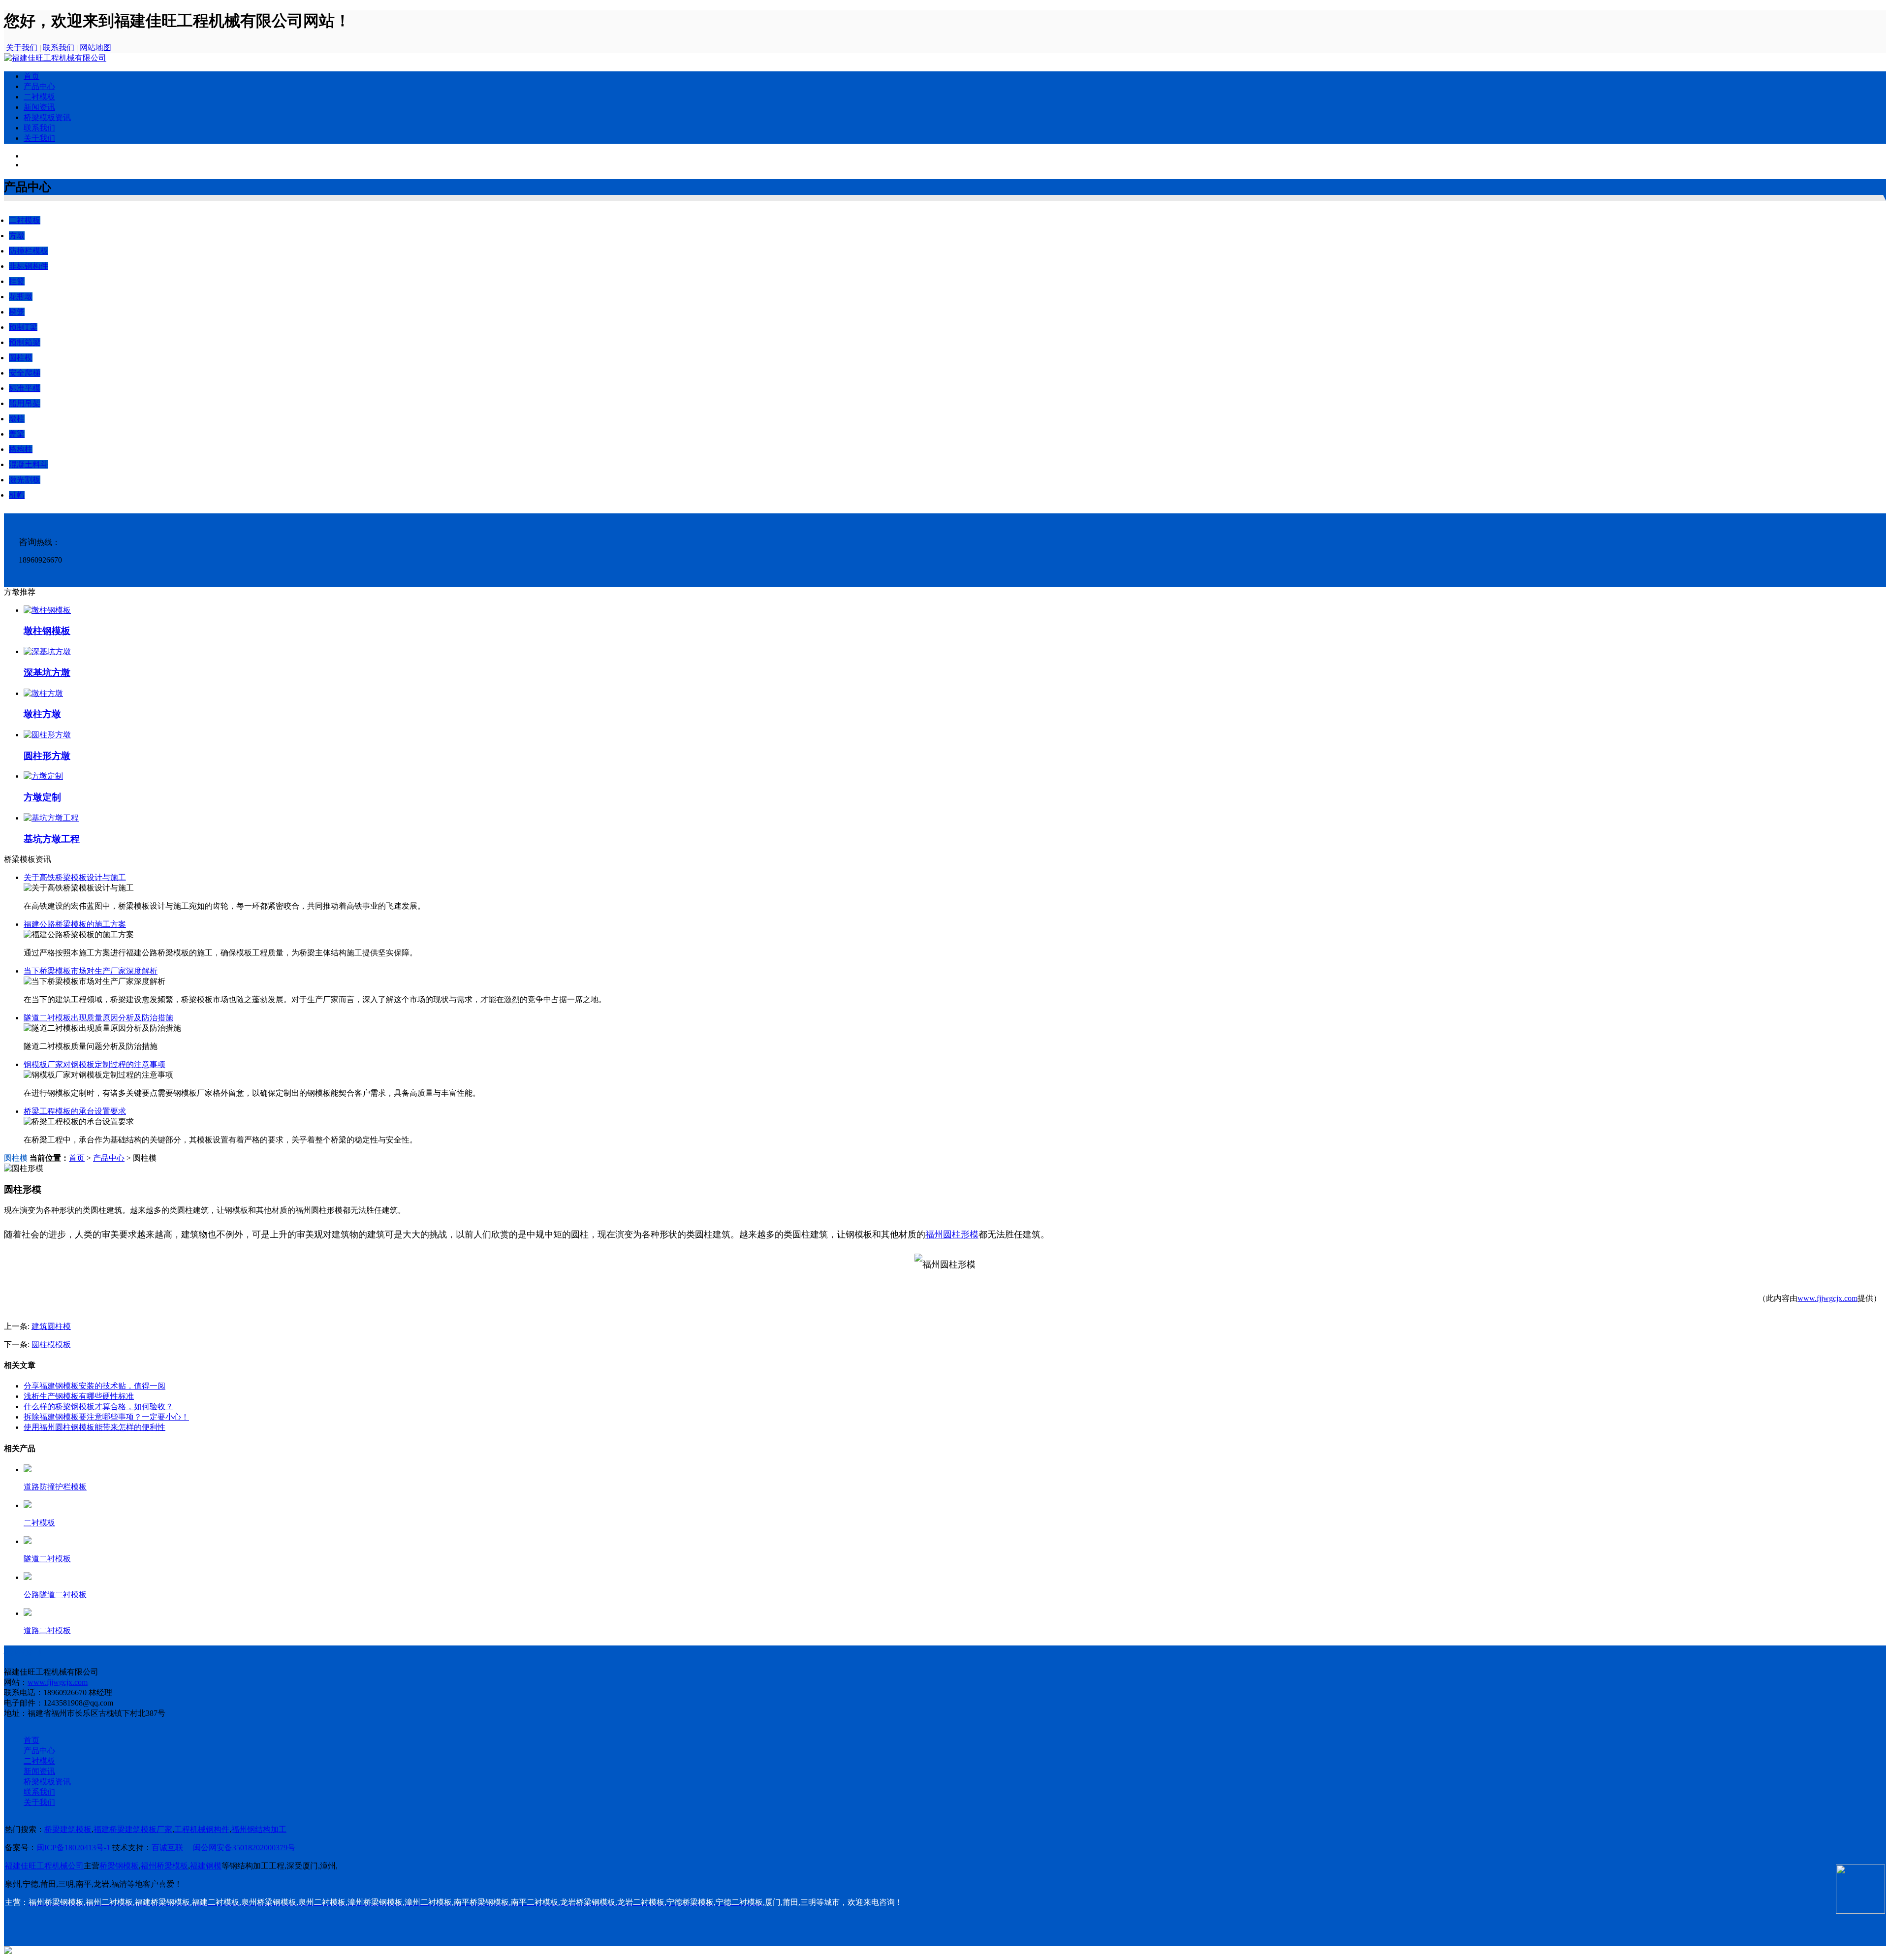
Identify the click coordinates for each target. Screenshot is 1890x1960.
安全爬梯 (25, 373)
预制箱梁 (25, 342)
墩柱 (17, 419)
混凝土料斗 (29, 464)
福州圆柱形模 (952, 1234)
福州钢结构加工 (259, 1829)
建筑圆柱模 (51, 1326)
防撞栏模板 (29, 251)
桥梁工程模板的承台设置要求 (75, 1111)
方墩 (17, 236)
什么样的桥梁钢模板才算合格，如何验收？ (98, 1407)
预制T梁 (23, 327)
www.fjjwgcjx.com (1827, 1298)
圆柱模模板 (51, 1344)
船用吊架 (25, 403)
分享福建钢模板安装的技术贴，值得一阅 (94, 1386)
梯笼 (17, 312)
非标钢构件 (29, 266)
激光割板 (25, 480)
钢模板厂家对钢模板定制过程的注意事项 (94, 1064)
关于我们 (22, 47)
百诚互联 (167, 1848)
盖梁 (17, 434)
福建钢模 (206, 1866)
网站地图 (95, 47)
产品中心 (39, 86)
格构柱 (21, 449)
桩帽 (17, 495)
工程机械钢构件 (202, 1829)
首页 (31, 76)
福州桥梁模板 (164, 1866)
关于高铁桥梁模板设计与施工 (75, 877)
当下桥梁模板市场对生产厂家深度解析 (91, 971)
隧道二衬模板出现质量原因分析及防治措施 (98, 1018)
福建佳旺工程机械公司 (44, 1866)
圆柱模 (21, 358)
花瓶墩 (21, 297)
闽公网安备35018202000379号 (244, 1848)
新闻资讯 (39, 107)
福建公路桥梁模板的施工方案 (75, 924)
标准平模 (25, 388)
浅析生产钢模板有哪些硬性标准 (79, 1396)
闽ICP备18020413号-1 (73, 1848)
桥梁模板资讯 (47, 117)
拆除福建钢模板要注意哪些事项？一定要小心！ (106, 1417)
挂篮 (17, 281)
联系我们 (59, 47)
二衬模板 (39, 97)
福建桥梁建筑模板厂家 (133, 1829)
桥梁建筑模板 (68, 1829)
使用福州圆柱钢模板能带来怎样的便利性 (94, 1427)
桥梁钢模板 (119, 1866)
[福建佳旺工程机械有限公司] (55, 58)
